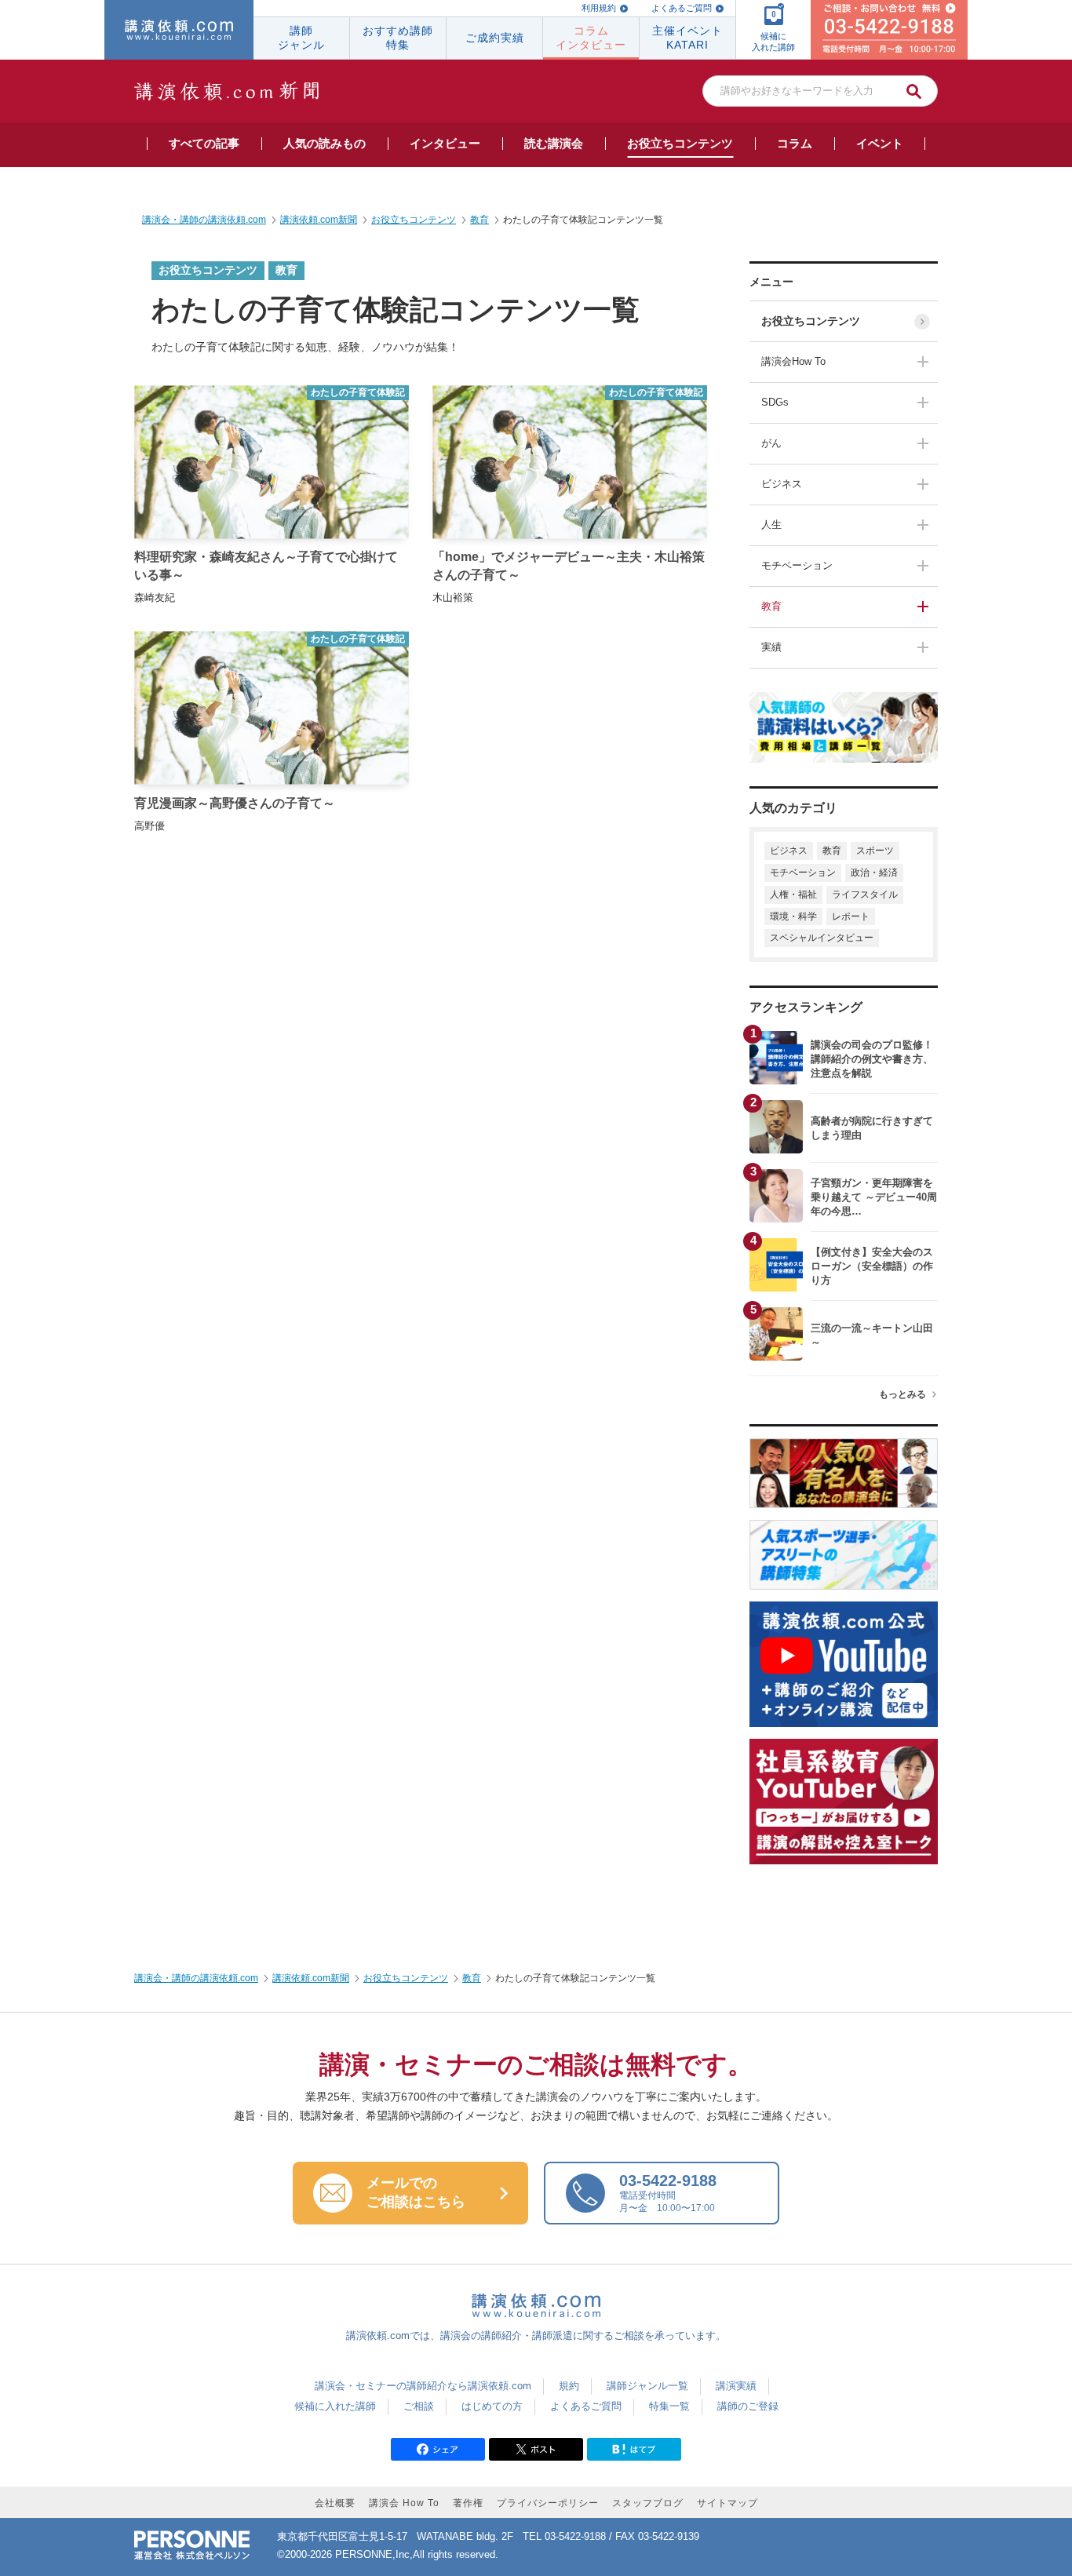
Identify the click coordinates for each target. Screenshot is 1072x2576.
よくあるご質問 (682, 8)
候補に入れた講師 (335, 2406)
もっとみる (902, 1394)
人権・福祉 (793, 894)
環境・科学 (793, 916)
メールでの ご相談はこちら (416, 2192)
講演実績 (736, 2386)
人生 (771, 525)
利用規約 (599, 8)
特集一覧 (669, 2406)
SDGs (775, 402)
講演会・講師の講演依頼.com (196, 1978)
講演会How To (793, 361)
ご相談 (419, 2406)
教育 (771, 606)
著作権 (468, 2503)
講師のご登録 (748, 2406)
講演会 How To (404, 2503)
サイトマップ (727, 2503)
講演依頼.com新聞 (311, 1978)
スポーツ (875, 851)
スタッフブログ (648, 2503)
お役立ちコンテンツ (811, 321)
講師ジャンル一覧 (647, 2386)
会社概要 (335, 2503)
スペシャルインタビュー (822, 938)
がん (771, 443)
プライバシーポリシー (548, 2503)
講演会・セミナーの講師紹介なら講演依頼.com (423, 2386)
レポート (851, 916)
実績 (771, 647)
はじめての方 (492, 2406)
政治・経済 (874, 873)
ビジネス (782, 484)
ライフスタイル (865, 894)
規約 (569, 2386)
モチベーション (797, 565)
